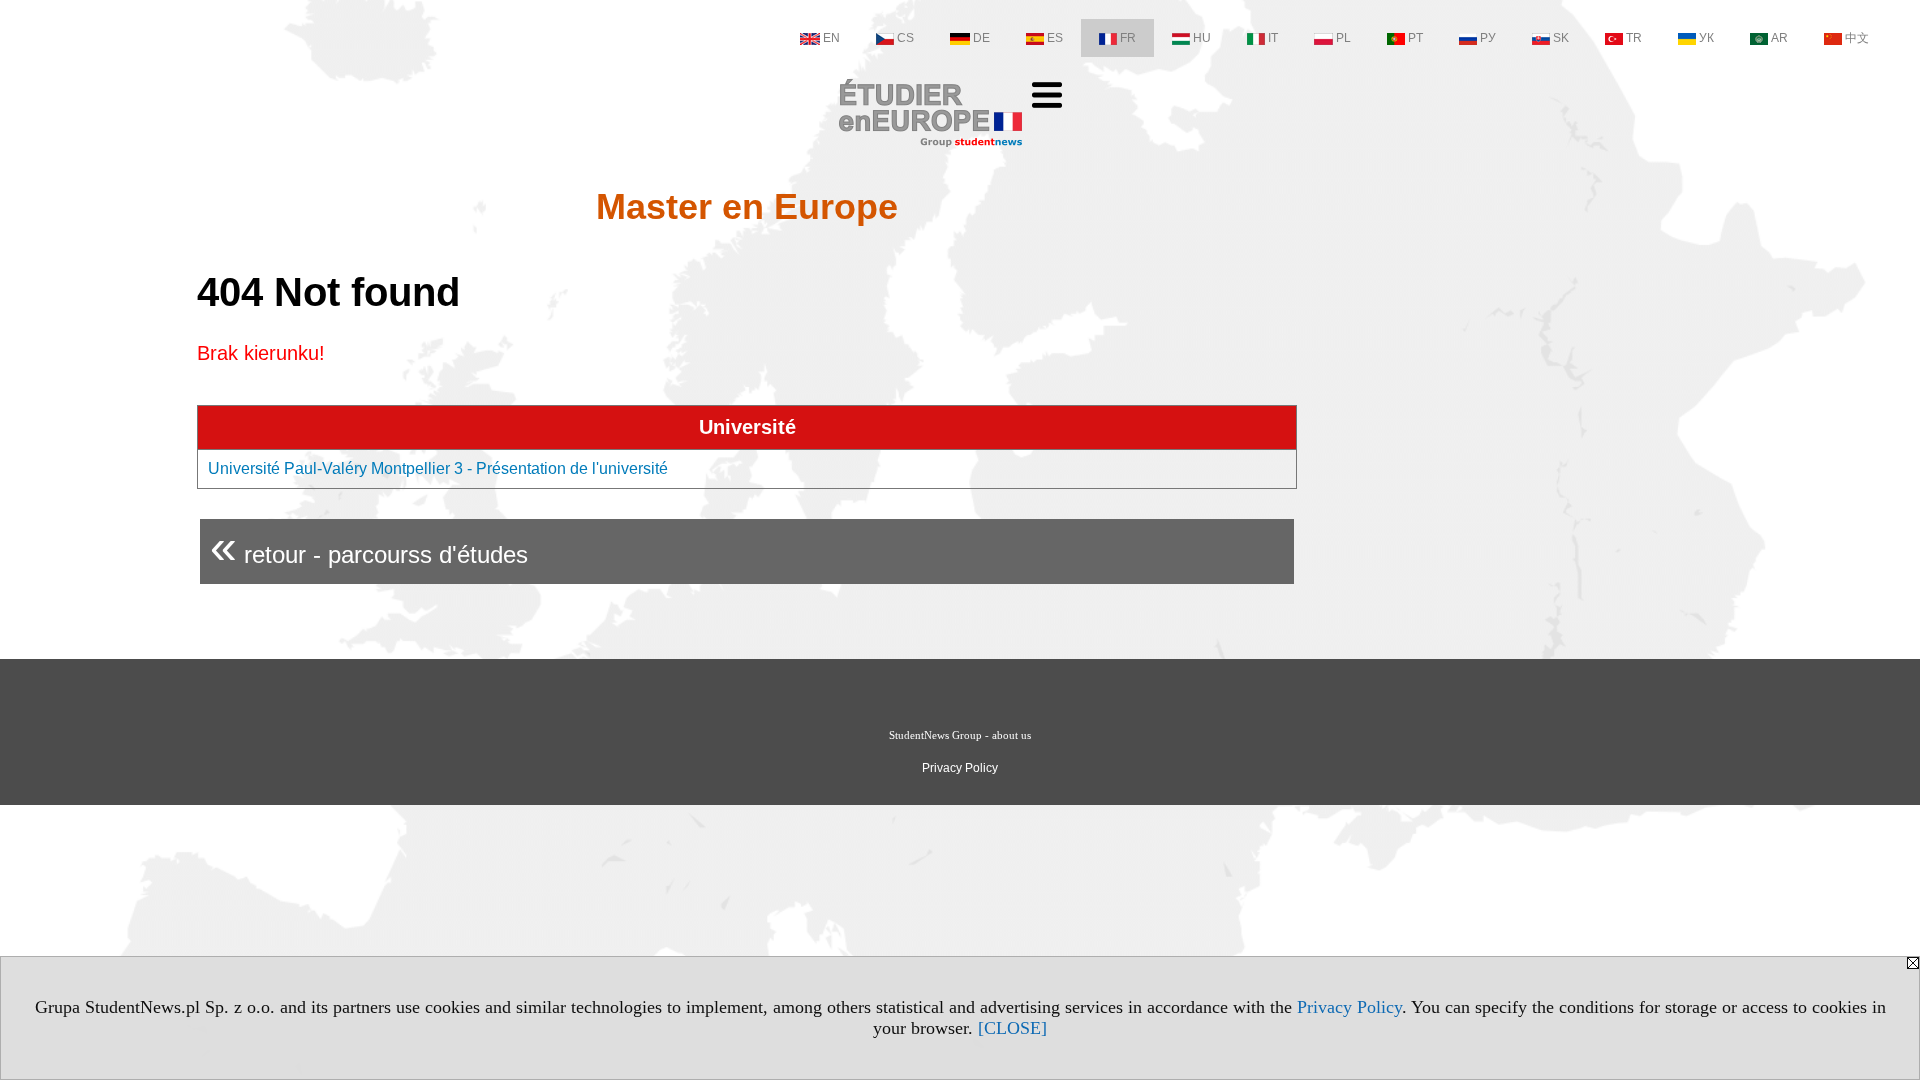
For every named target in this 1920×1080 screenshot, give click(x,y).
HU (1202, 38)
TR (1634, 38)
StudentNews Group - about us (960, 735)
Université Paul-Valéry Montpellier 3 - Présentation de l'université (438, 468)
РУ (1488, 38)
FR (1128, 38)
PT (1415, 38)
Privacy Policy (1349, 1007)
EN (831, 38)
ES (1055, 38)
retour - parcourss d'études (369, 546)
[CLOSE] (1012, 1028)
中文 (1857, 38)
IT (1273, 38)
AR (1779, 38)
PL (1343, 38)
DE (981, 38)
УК (1706, 38)
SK (1561, 38)
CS (905, 38)
